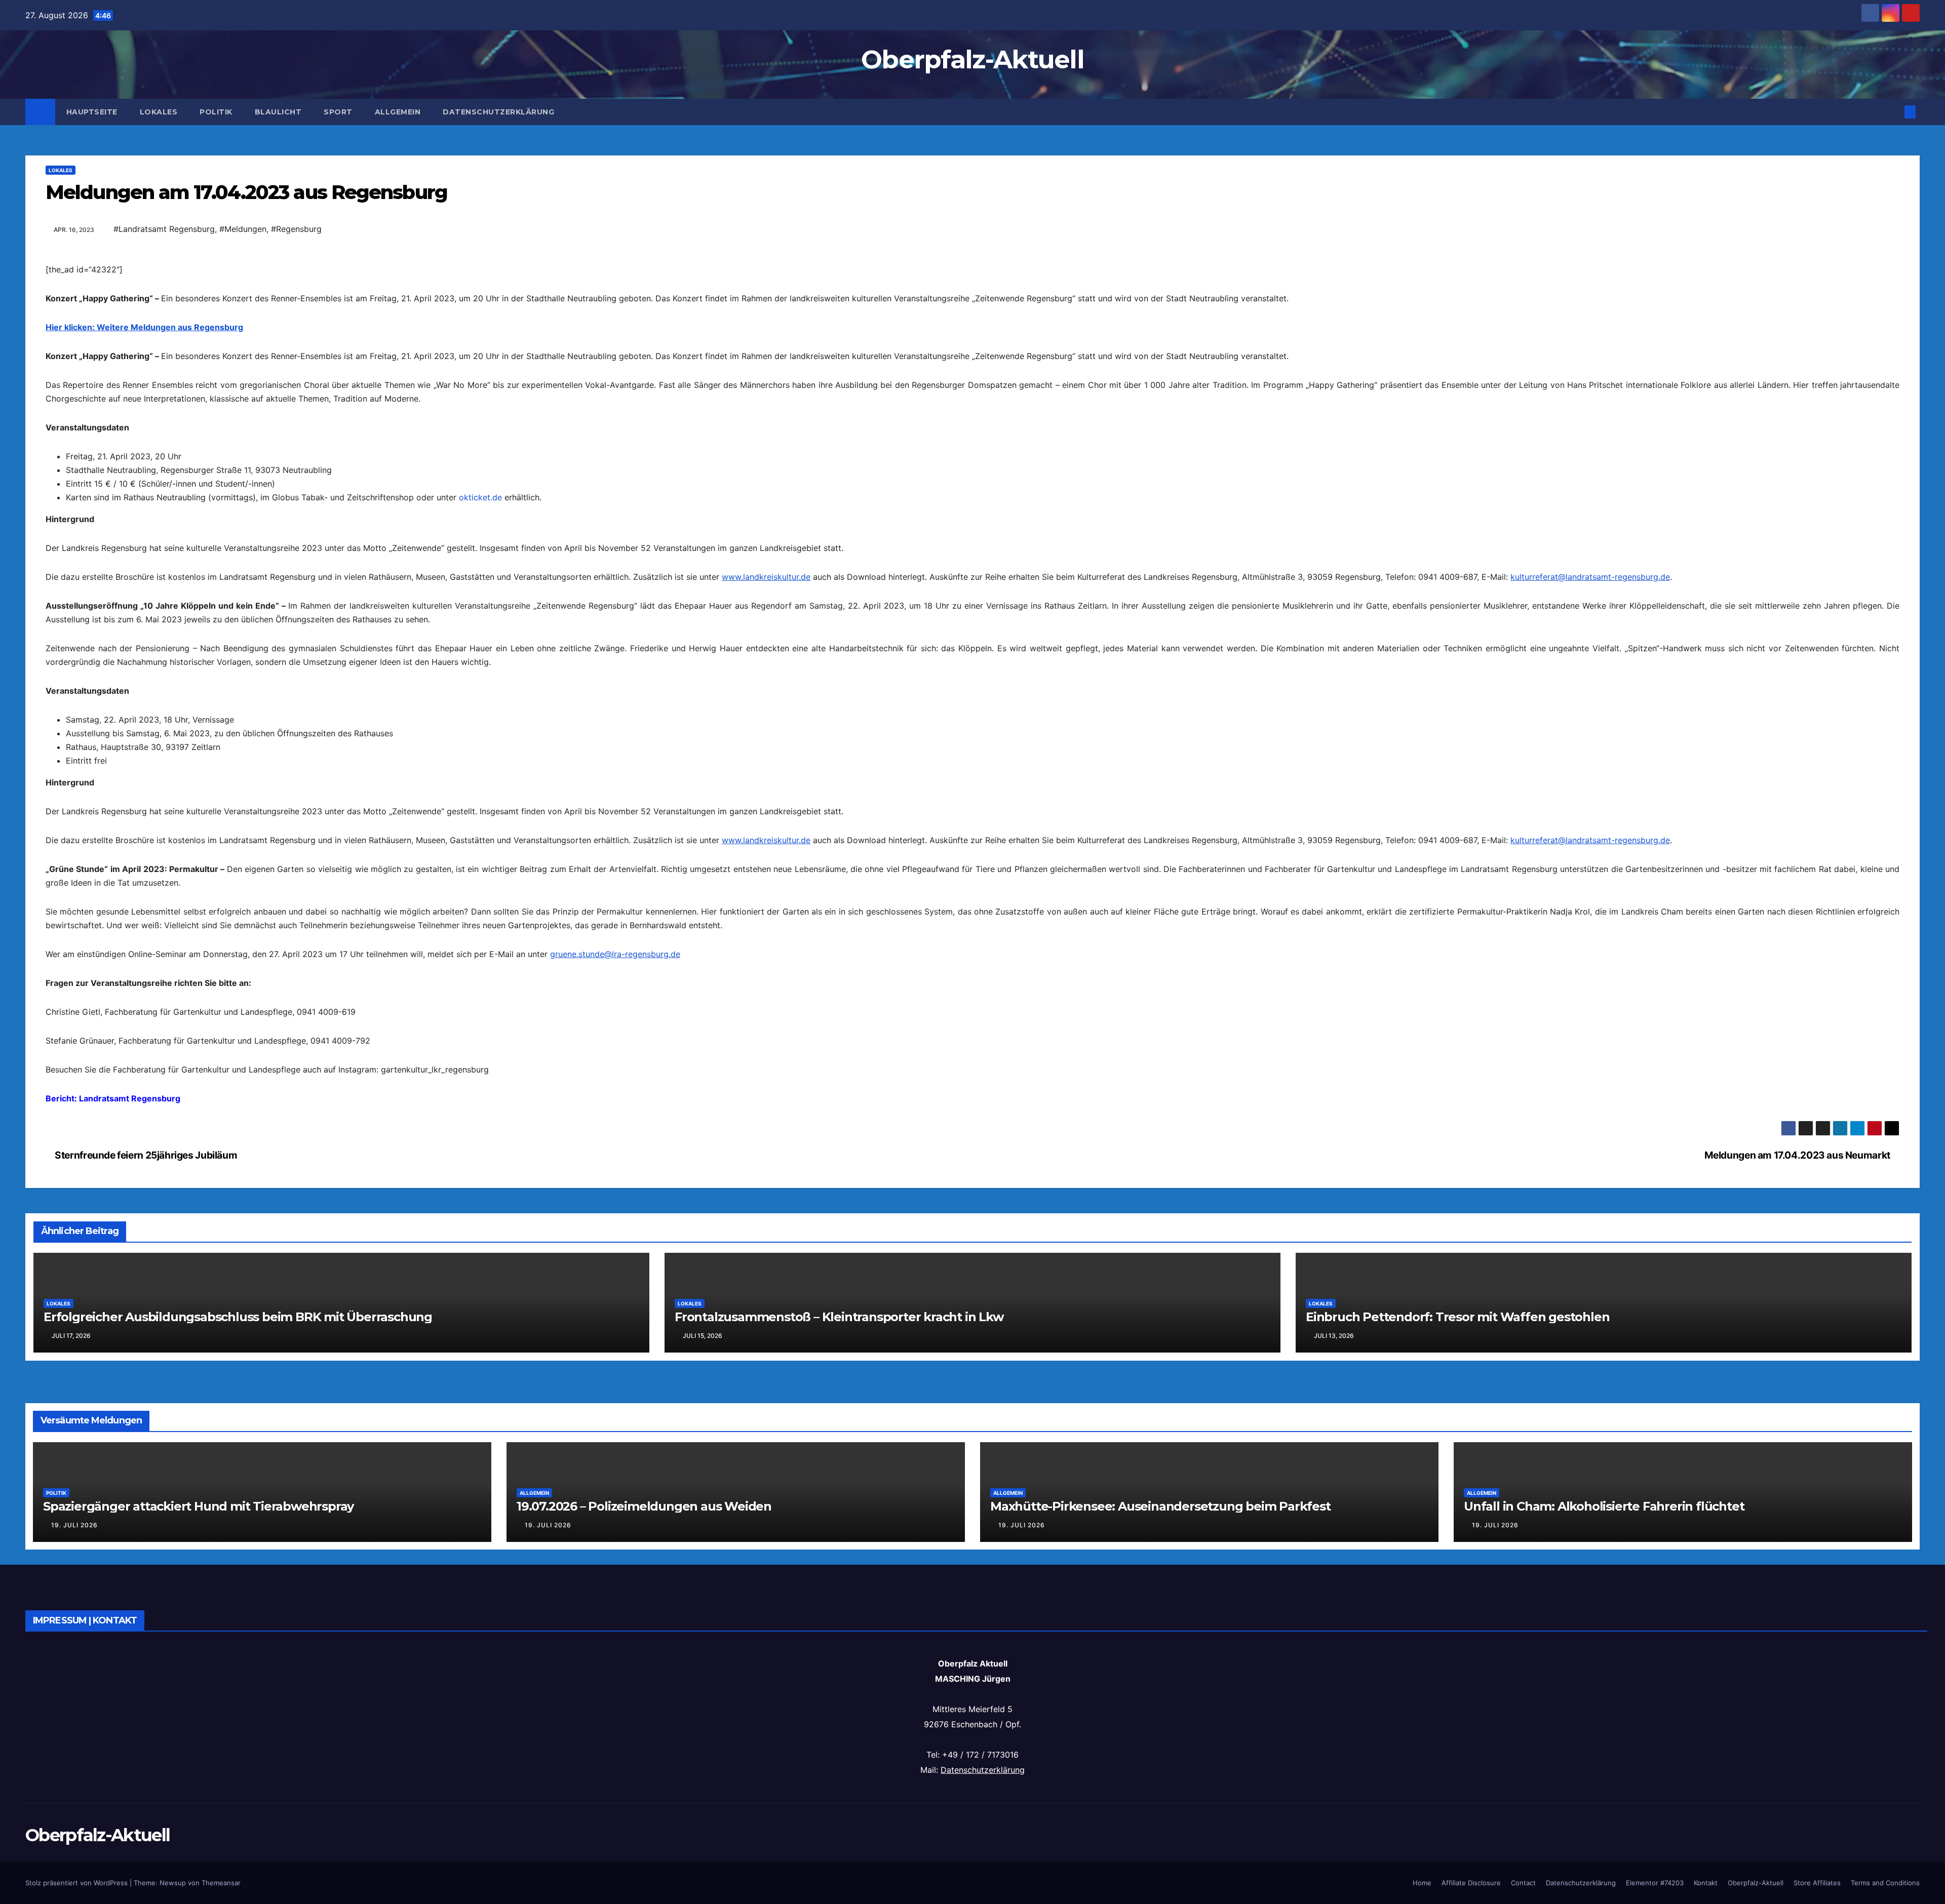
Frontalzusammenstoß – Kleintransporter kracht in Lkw (839, 1682)
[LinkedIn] (972, 320)
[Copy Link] (972, 336)
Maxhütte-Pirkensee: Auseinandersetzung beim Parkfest (1160, 1871)
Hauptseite (92, 112)
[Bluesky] (972, 287)
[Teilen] (972, 437)
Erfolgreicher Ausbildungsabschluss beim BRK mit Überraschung (238, 1682)
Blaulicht (278, 112)
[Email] (972, 271)
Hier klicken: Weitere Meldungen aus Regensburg (144, 509)
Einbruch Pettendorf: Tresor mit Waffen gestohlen (1457, 1682)
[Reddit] (972, 352)
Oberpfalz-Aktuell (972, 59)
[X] (972, 368)
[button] (1893, 112)
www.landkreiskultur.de (766, 759)
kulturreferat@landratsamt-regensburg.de (1590, 759)
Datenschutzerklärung (498, 112)
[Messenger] (972, 401)
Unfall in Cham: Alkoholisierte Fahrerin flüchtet (1604, 1871)
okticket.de (480, 680)
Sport (338, 112)
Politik (216, 112)
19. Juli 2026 (74, 1890)
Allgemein (398, 112)
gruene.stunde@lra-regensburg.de (615, 1136)
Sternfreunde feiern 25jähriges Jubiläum (145, 1520)
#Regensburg (296, 229)
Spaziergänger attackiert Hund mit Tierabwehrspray (198, 1871)
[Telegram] (972, 384)
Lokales (159, 112)
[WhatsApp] (972, 303)
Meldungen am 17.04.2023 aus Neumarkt (1798, 1520)
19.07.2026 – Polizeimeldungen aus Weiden (644, 1871)
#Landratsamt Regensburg (164, 229)
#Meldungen (243, 229)
